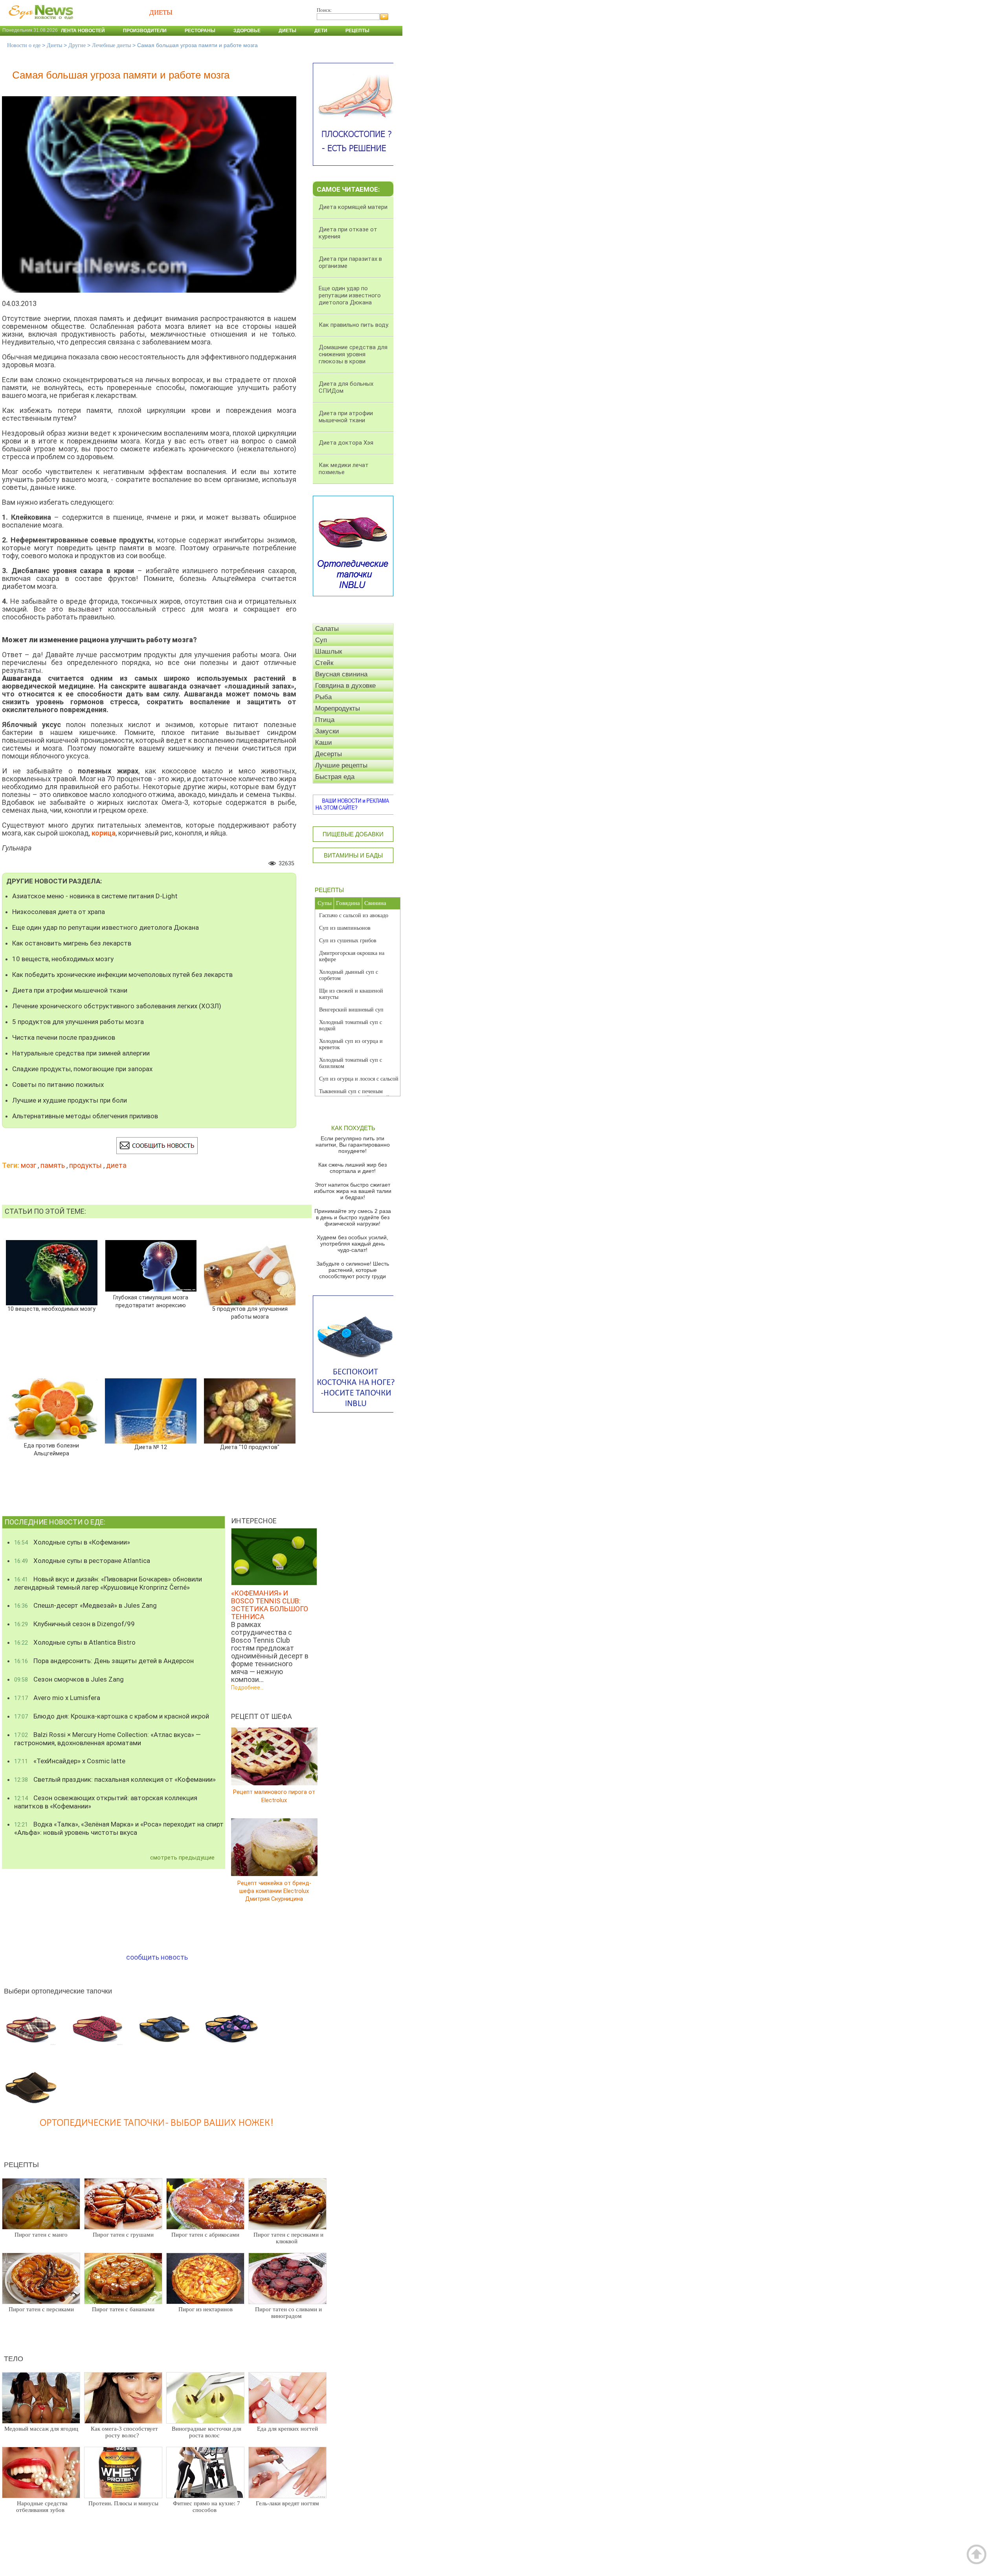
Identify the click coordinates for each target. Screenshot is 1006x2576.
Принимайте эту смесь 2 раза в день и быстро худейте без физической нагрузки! (353, 1217)
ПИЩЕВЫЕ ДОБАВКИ (353, 834)
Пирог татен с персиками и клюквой (288, 2238)
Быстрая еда (335, 777)
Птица (325, 720)
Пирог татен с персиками (41, 2309)
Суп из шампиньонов (345, 928)
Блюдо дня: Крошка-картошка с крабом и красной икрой (112, 1716)
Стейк (324, 663)
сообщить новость (157, 1957)
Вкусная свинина (341, 674)
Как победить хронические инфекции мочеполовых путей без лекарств (122, 975)
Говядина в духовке (345, 686)
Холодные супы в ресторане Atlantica (82, 1561)
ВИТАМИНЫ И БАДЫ (353, 855)
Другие (77, 45)
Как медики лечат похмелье (344, 469)
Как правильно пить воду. (354, 325)
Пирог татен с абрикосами (205, 2235)
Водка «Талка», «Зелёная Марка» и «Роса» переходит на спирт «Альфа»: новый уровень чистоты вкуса (119, 1828)
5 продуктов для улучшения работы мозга (78, 1022)
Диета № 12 (151, 1447)
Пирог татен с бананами (123, 2309)
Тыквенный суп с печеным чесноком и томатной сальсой (354, 1095)
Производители (145, 31)
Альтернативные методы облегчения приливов (85, 1116)
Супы (325, 903)
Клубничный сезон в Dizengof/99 (74, 1624)
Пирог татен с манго (41, 2235)
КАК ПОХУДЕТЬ (353, 1128)
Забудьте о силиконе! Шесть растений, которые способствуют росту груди (353, 1270)
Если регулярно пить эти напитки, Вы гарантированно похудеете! (353, 1145)
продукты (85, 1165)
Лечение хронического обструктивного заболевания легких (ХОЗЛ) (117, 1006)
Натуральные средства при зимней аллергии (81, 1053)
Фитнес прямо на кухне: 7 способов (207, 2507)
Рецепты (357, 31)
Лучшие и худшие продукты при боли (70, 1100)
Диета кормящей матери (353, 207)
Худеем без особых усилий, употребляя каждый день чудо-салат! (352, 1244)
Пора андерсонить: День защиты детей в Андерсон (104, 1661)
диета (116, 1165)
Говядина (348, 903)
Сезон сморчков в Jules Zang (69, 1679)
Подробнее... (247, 1687)
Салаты (327, 629)
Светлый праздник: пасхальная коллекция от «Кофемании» (115, 1779)
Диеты (287, 31)
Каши (324, 743)
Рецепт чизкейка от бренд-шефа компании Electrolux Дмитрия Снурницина (274, 1891)
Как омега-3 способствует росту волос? (124, 2432)
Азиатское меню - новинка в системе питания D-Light (95, 896)
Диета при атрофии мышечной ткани (70, 990)
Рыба (323, 697)
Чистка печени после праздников (64, 1037)
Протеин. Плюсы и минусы (123, 2503)
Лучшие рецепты (341, 765)
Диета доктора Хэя (346, 443)
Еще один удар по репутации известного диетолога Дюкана (106, 927)
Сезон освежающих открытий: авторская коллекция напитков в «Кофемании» (106, 1802)
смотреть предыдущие (182, 1858)
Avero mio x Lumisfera (57, 1698)
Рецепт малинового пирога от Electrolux (274, 1796)
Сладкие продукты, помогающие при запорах (82, 1069)
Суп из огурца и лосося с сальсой (359, 1079)
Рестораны (200, 31)
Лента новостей (83, 31)
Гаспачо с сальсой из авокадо (354, 915)
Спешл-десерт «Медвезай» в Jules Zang (85, 1605)
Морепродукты (338, 708)
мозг (28, 1165)
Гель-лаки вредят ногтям (287, 2503)
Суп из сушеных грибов (348, 941)
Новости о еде (24, 45)
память (53, 1165)
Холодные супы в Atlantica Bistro (75, 1642)
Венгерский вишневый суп (351, 1010)
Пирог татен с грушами (123, 2235)
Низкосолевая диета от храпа (59, 912)
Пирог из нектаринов (206, 2309)
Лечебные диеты (111, 45)
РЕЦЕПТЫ (329, 890)
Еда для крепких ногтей (287, 2429)
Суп (321, 640)
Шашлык (329, 651)
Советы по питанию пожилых (58, 1085)
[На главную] (39, 23)
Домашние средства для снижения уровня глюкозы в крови (353, 354)
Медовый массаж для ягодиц (41, 2429)
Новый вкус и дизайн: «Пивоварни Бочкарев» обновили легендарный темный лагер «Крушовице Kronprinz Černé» (108, 1583)
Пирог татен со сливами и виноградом (288, 2313)
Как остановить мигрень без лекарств (72, 943)
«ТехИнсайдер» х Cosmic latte (70, 1761)
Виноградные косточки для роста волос (207, 2432)
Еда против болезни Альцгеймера (51, 1450)
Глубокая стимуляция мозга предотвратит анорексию (151, 1302)
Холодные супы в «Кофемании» (72, 1542)
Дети (321, 31)
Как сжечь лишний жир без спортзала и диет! (352, 1168)
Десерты (329, 754)
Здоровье (247, 31)
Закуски (327, 731)
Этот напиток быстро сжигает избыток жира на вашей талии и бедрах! (353, 1191)
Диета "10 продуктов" (250, 1447)
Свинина (375, 903)
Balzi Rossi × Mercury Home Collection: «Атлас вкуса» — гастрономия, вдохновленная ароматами (107, 1739)
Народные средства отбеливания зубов (42, 2507)
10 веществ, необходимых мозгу (63, 959)
